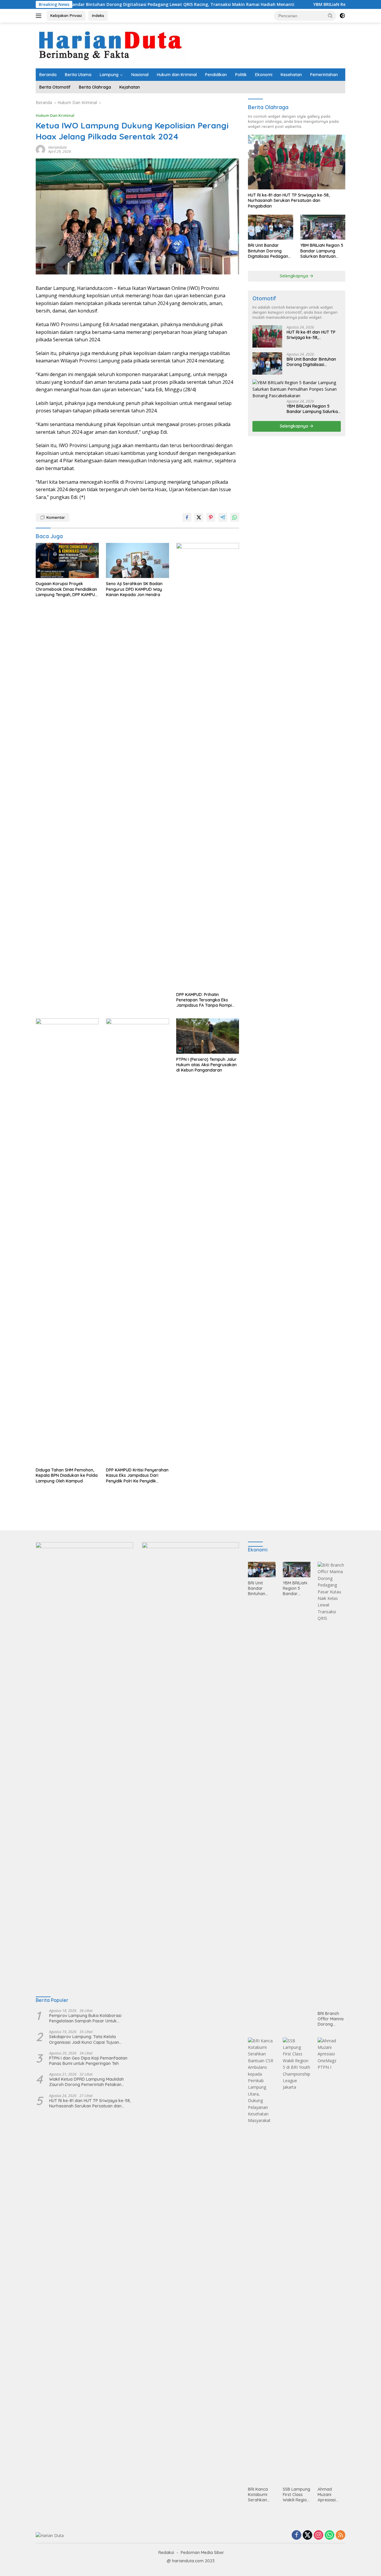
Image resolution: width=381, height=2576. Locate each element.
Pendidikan (216, 75)
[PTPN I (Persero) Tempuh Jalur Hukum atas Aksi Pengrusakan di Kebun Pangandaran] (208, 1036)
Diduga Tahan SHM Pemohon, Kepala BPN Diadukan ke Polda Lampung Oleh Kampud (67, 1475)
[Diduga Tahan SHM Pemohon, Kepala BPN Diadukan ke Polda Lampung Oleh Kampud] (67, 1241)
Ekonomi (264, 75)
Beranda (48, 75)
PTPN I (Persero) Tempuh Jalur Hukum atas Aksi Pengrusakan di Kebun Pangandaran (206, 1065)
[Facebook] (296, 2535)
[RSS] (341, 2535)
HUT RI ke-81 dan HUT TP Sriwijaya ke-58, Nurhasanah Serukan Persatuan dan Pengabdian (289, 200)
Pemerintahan (324, 75)
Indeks (98, 15)
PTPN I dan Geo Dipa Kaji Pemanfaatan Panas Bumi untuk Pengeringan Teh (88, 2061)
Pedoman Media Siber (202, 2553)
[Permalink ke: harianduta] (40, 149)
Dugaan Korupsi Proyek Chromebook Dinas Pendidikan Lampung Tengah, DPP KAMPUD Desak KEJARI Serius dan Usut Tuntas (67, 589)
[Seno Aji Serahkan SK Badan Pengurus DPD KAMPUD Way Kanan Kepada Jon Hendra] (138, 561)
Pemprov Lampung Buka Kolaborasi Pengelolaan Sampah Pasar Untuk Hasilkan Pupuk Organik (85, 2018)
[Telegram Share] (223, 517)
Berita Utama (78, 75)
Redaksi (166, 2553)
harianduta (57, 147)
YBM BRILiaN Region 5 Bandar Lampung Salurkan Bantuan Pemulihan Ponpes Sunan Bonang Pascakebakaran (322, 251)
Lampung (109, 75)
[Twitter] (307, 2535)
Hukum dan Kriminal (177, 75)
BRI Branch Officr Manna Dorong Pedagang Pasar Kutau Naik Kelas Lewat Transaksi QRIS (331, 2019)
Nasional (140, 75)
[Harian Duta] (111, 45)
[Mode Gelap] (342, 16)
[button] (330, 15)
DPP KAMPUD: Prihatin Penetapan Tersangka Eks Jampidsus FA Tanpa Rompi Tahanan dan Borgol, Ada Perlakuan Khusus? (204, 1000)
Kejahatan (130, 87)
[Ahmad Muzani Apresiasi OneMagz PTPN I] (331, 2261)
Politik (241, 75)
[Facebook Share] (187, 517)
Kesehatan (291, 75)
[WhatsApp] (330, 2535)
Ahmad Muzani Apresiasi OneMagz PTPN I (327, 2495)
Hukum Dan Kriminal (55, 115)
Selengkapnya (295, 276)
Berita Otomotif (55, 87)
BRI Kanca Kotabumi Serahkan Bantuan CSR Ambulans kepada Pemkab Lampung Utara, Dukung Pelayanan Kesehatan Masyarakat (261, 2495)
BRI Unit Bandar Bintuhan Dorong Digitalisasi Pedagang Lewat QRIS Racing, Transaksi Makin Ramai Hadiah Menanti (270, 251)
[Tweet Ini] (199, 517)
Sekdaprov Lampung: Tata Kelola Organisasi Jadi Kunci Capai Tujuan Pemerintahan (84, 2039)
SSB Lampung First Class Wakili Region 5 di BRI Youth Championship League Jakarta (296, 2495)
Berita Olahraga (95, 87)
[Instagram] (318, 2535)
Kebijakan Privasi (66, 15)
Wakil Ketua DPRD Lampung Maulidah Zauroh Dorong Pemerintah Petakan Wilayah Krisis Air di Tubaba (86, 2082)
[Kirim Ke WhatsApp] (235, 517)
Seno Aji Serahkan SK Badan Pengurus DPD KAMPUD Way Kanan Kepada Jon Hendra (134, 589)
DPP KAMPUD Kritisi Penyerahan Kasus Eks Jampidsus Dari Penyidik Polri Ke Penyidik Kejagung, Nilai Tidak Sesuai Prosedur (137, 1475)
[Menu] (40, 16)
